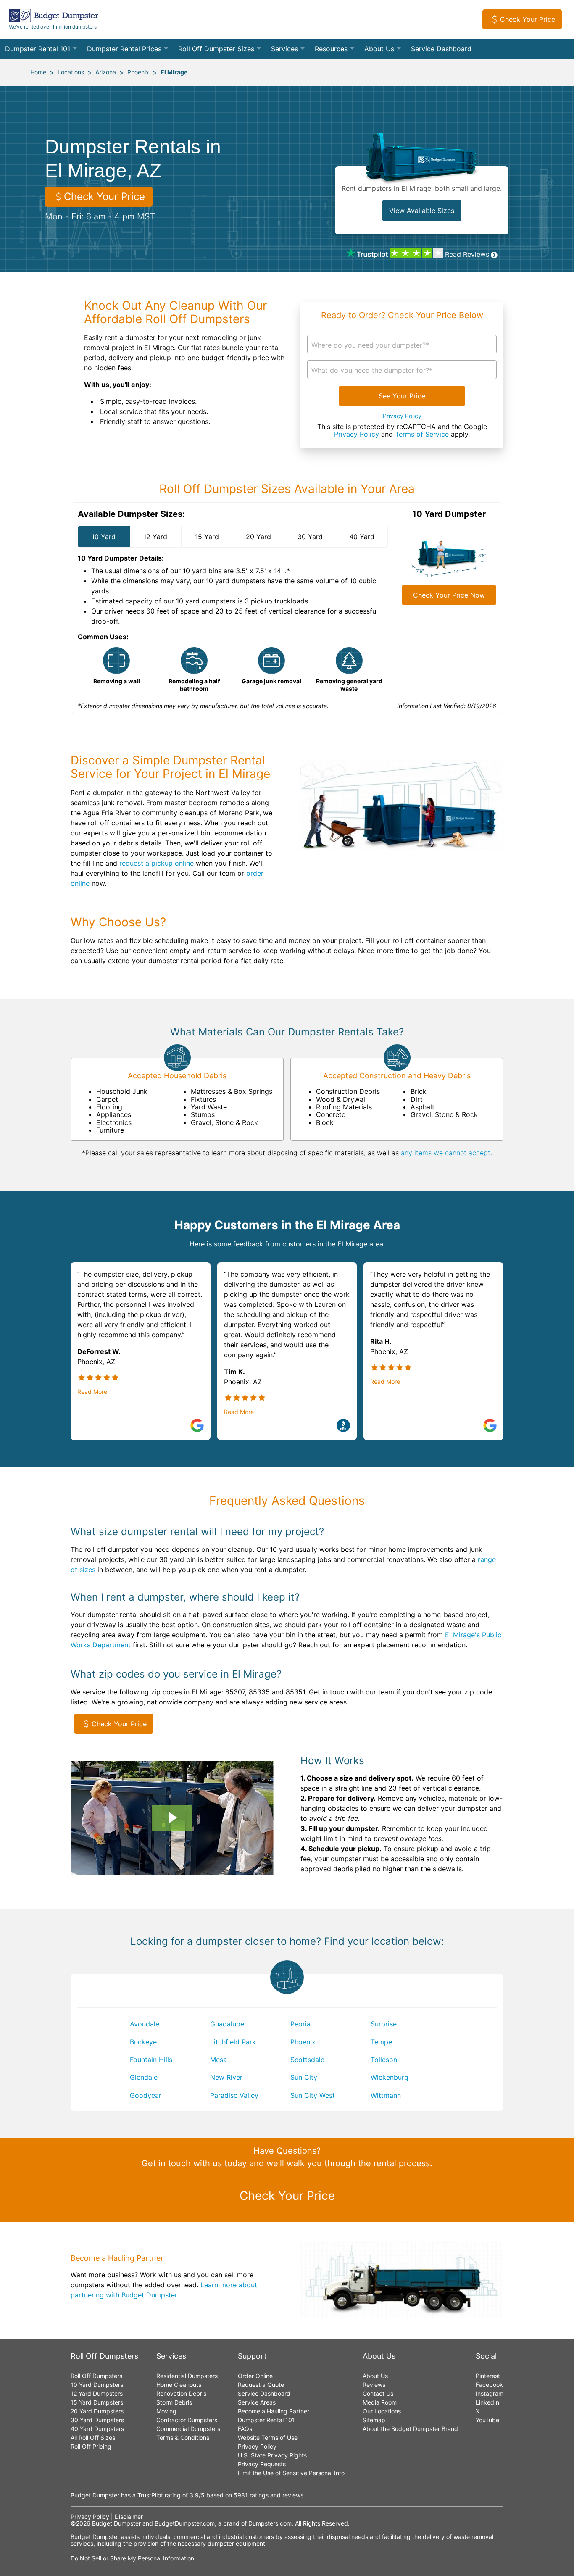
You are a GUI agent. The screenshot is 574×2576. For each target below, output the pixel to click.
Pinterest (488, 2376)
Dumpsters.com (270, 2523)
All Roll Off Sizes (93, 2438)
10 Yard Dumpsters (97, 2385)
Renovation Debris (181, 2393)
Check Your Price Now (449, 595)
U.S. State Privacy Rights (272, 2455)
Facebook (489, 2385)
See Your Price (402, 396)
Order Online (255, 2376)
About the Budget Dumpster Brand (410, 2429)
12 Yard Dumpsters (97, 2393)
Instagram (490, 2393)
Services (284, 49)
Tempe (381, 2042)
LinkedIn (487, 2402)
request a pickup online (157, 863)
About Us (379, 49)
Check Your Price (528, 19)
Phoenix (138, 72)
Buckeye (143, 2042)
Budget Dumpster (116, 2523)
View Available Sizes (422, 211)
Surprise (384, 2024)
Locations (71, 72)
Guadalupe (227, 2024)
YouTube (487, 2420)
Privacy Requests (262, 2464)
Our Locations (382, 2411)
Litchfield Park (233, 2042)
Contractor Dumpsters (187, 2420)
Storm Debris (174, 2402)
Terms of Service (422, 434)
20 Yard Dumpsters (97, 2411)
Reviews (374, 2385)
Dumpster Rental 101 (38, 49)
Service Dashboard (441, 49)
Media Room (380, 2402)
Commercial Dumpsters (188, 2429)
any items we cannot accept (446, 1153)
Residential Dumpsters (187, 2376)
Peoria (300, 2024)
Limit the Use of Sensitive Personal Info (291, 2473)
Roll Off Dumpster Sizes (216, 49)
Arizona (106, 72)
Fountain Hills (151, 2060)
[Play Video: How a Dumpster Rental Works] (172, 1817)
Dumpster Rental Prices (124, 49)
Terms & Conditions (183, 2438)
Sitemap (374, 2420)
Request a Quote (261, 2385)
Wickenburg (390, 2077)
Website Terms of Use (268, 2438)
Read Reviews (467, 254)
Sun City (304, 2077)
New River (226, 2077)
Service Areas (257, 2402)
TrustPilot (150, 2495)
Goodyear (146, 2095)
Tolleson (384, 2060)
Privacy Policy (402, 416)
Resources (331, 49)
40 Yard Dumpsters (97, 2429)
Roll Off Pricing (91, 2446)
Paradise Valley (234, 2095)
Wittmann (386, 2095)
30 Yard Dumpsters (97, 2420)
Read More (92, 1392)
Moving (166, 2411)
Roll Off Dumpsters (96, 2376)
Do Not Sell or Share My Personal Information (132, 2558)
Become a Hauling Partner (274, 2411)
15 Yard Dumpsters (97, 2402)
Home (38, 72)
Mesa (219, 2060)
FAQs (245, 2429)
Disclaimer (129, 2517)
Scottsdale (307, 2060)
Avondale (145, 2024)
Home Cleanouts (179, 2385)
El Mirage (174, 72)
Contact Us (378, 2393)
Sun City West (313, 2095)
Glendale (144, 2077)
